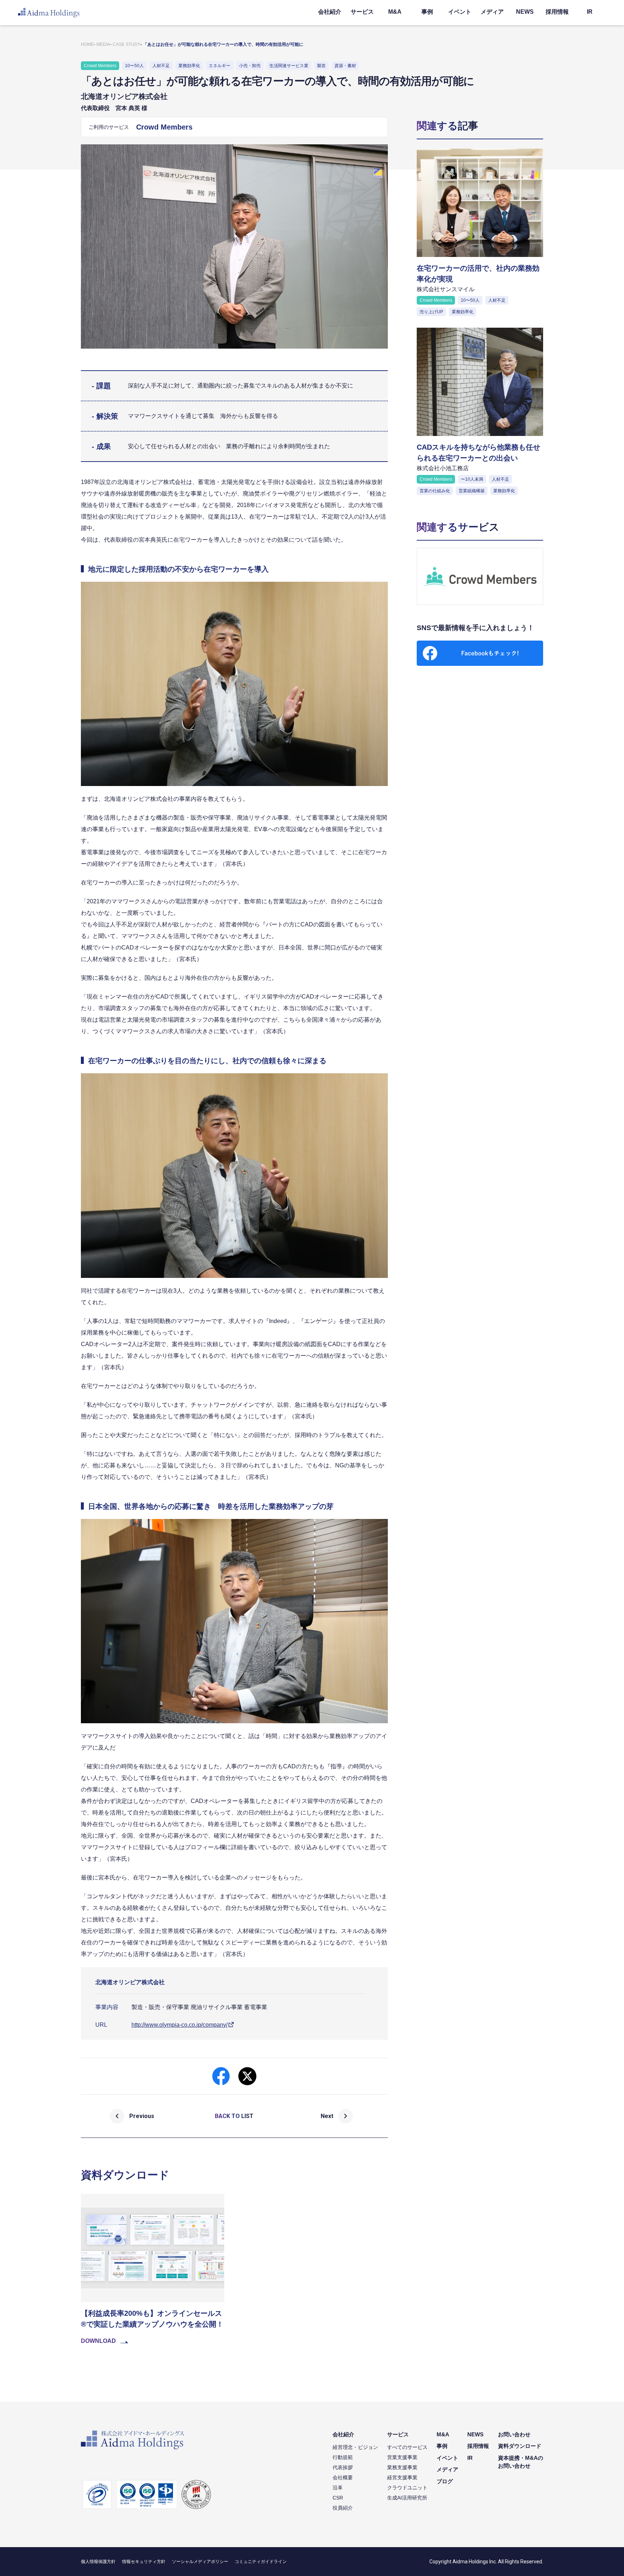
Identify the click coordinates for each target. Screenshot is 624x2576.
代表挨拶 (343, 2467)
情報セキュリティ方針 (144, 2562)
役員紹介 (343, 2508)
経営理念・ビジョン (355, 2447)
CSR (338, 2498)
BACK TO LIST (234, 2116)
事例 (427, 12)
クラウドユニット (407, 2488)
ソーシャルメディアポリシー (200, 2562)
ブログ (445, 2481)
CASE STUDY (127, 44)
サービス (362, 12)
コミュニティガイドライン (261, 2562)
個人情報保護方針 (98, 2562)
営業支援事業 (402, 2457)
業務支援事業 (402, 2467)
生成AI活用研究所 (407, 2498)
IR (590, 12)
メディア (492, 12)
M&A (395, 12)
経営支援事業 (402, 2477)
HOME (87, 44)
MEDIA (103, 44)
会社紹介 (330, 12)
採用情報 (557, 12)
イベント (460, 12)
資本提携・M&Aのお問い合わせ (521, 2462)
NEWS (525, 12)
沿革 (338, 2488)
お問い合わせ (514, 2434)
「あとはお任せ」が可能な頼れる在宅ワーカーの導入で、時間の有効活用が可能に (223, 44)
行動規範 (343, 2457)
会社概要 (343, 2477)
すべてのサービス (407, 2447)
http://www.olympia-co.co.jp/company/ (179, 2025)
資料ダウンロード (520, 2446)
